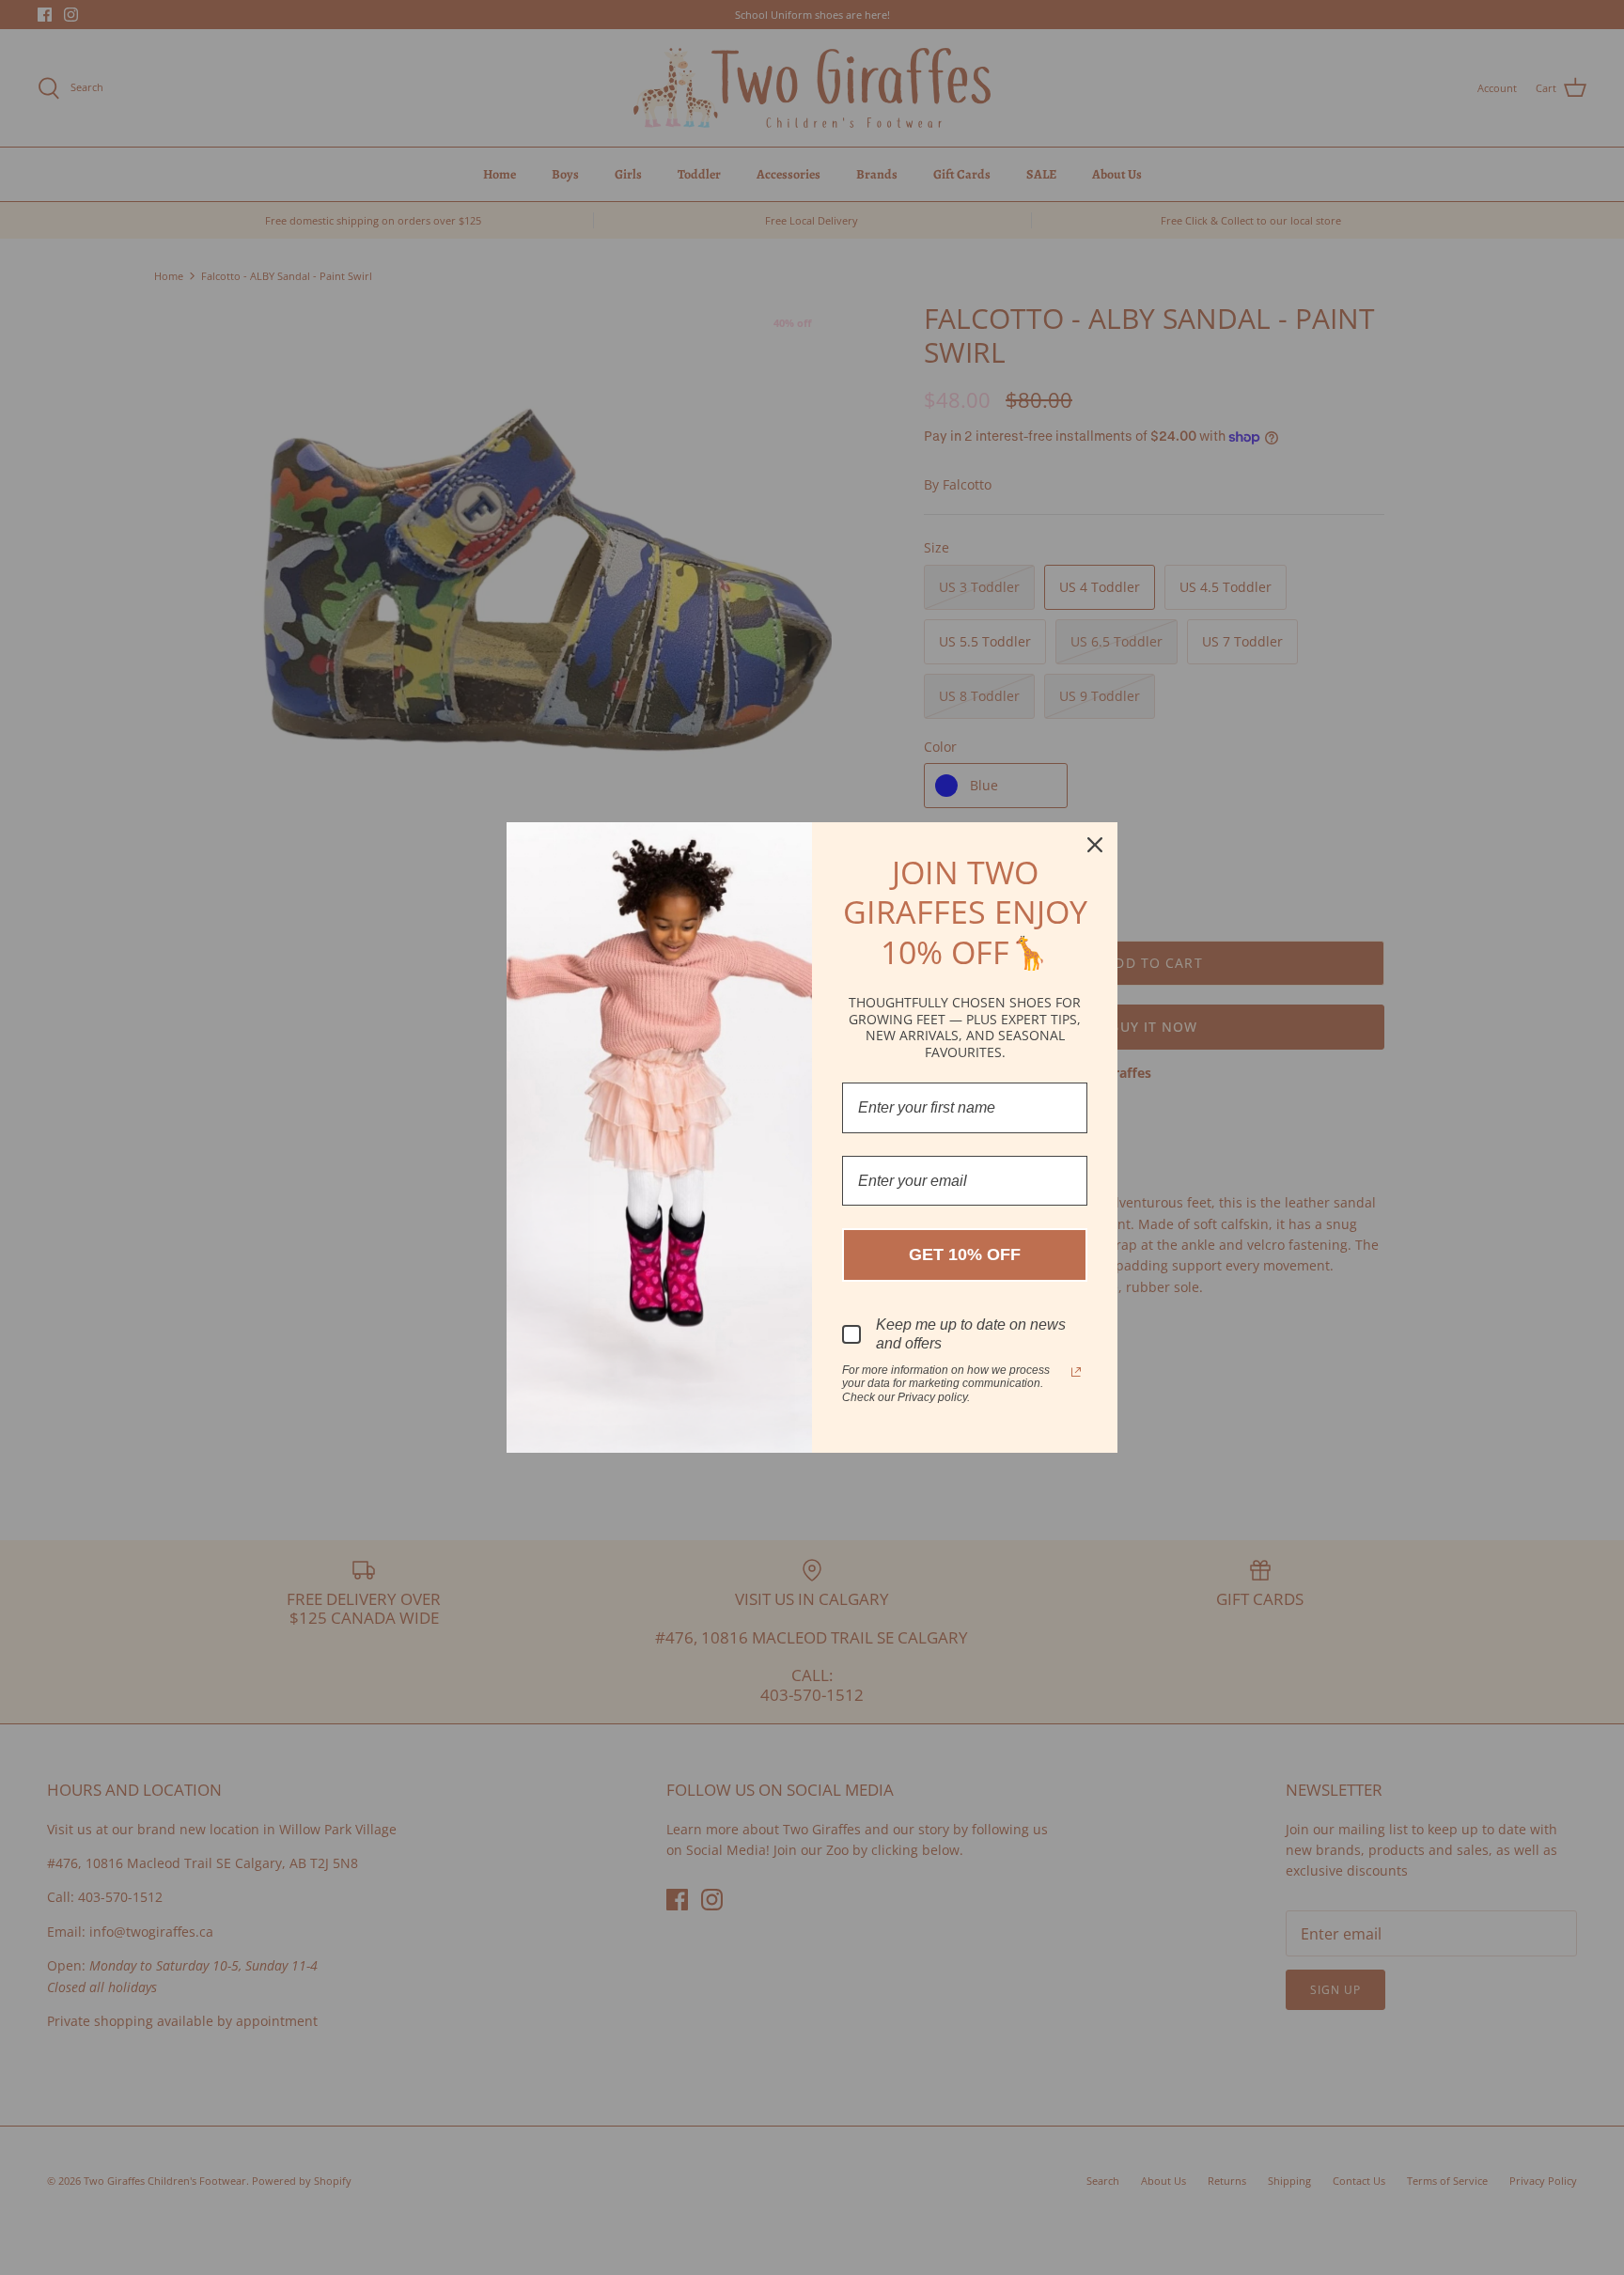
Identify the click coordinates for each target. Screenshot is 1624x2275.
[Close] (1095, 845)
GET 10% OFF (965, 1254)
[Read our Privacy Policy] (1076, 1372)
